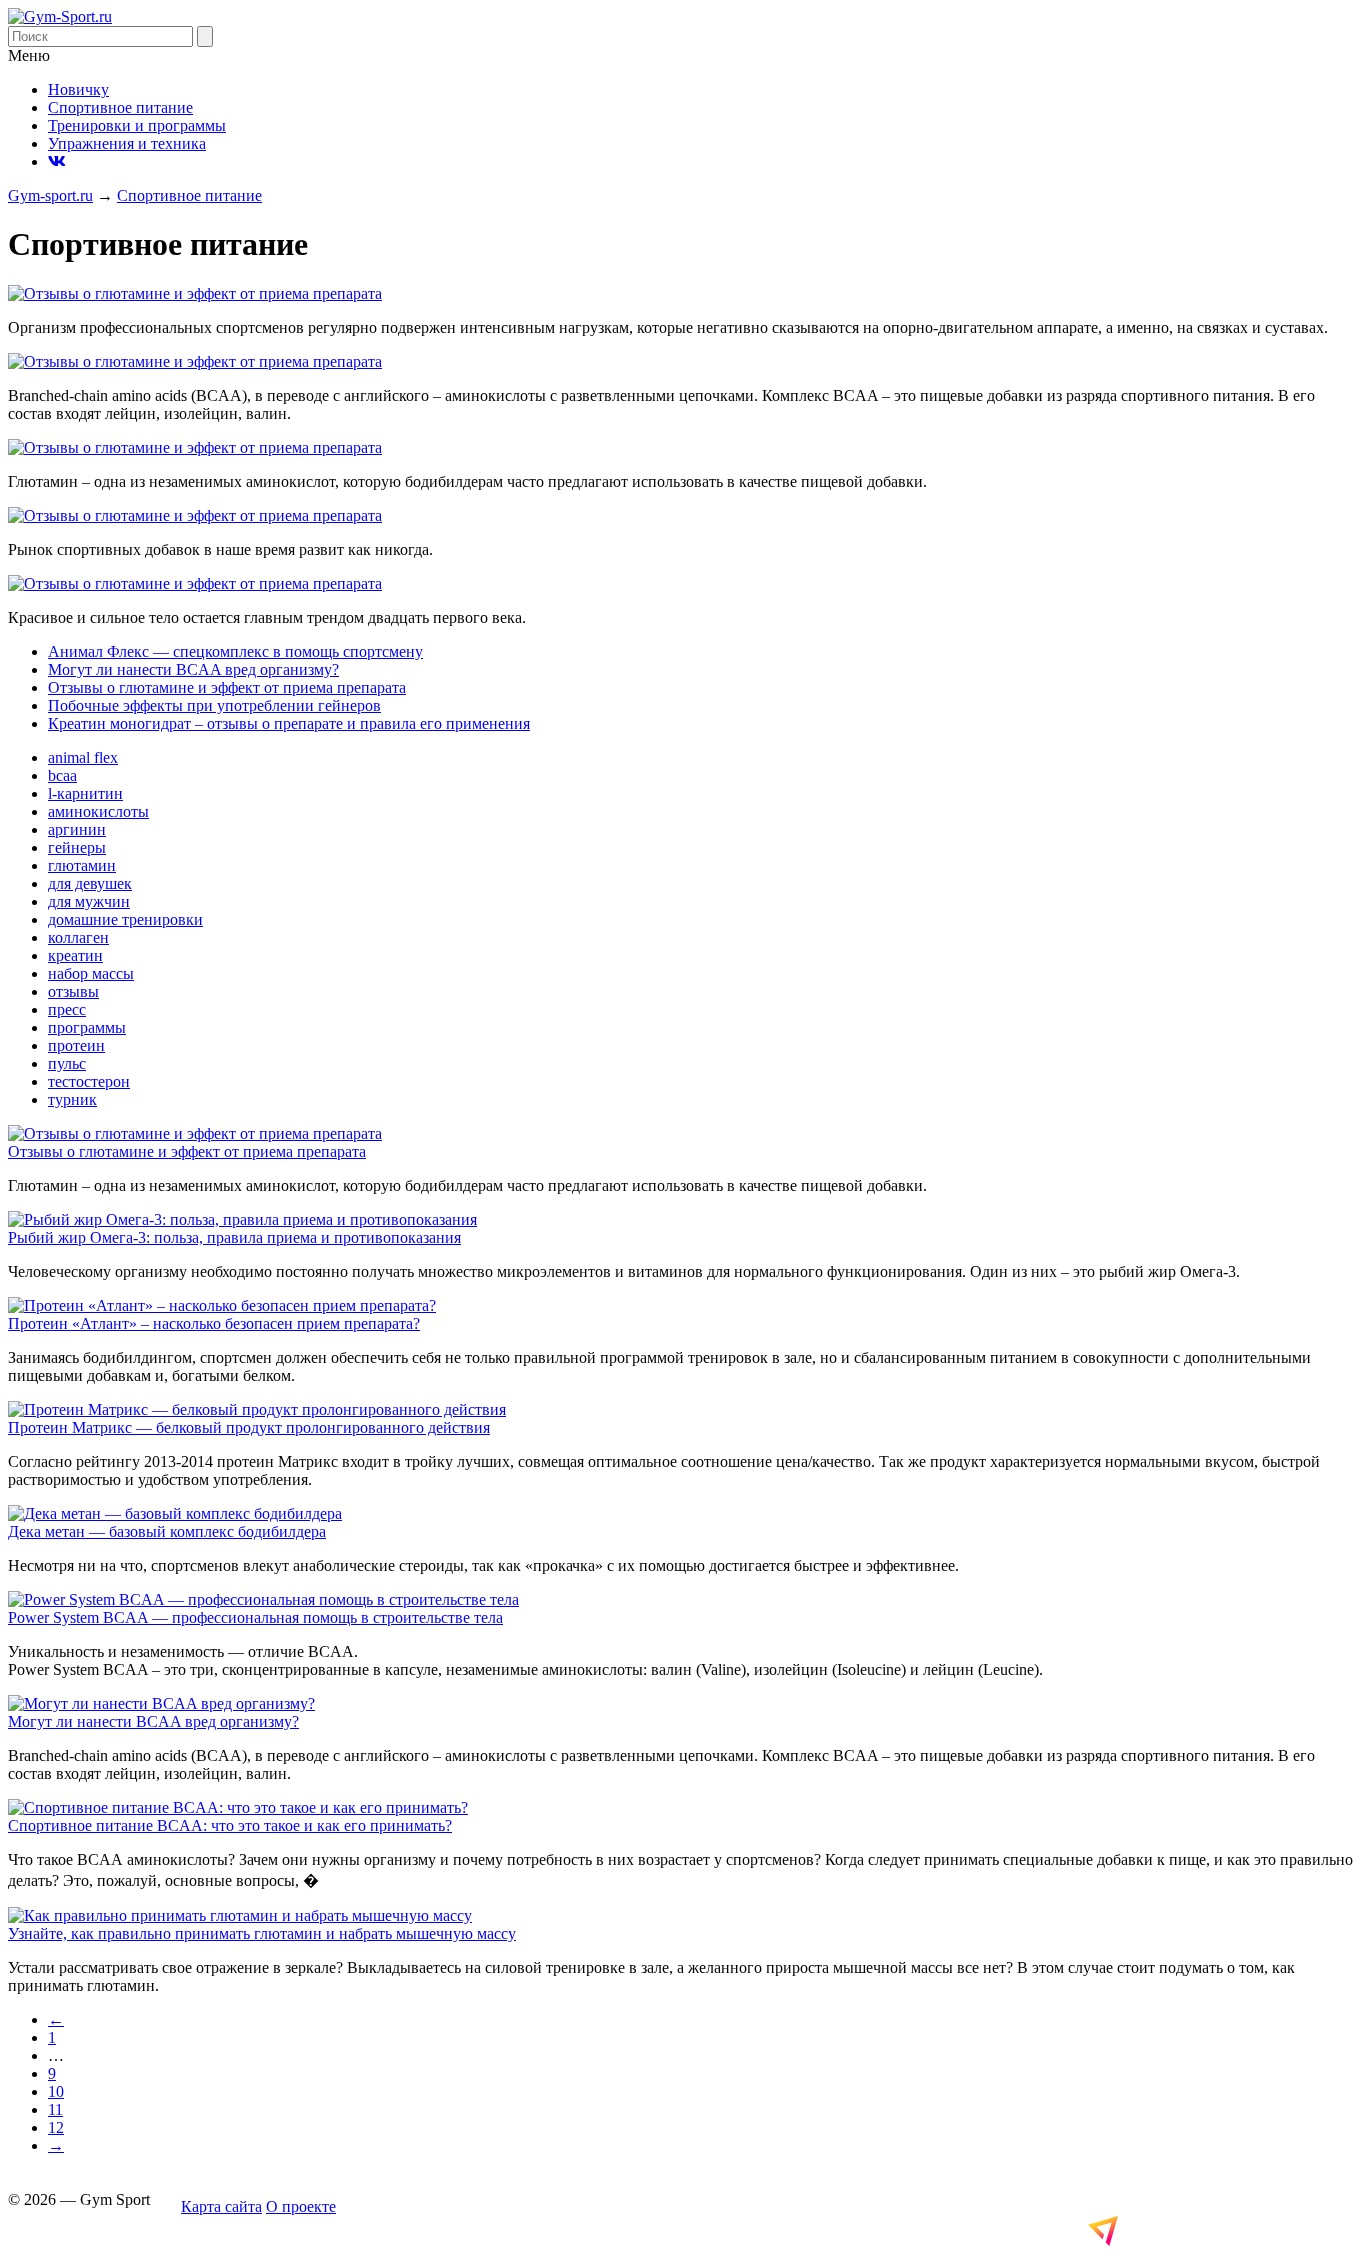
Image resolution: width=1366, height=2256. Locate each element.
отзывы (73, 991)
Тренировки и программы (137, 125)
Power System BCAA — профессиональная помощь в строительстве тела (255, 1617)
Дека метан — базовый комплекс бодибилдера (167, 1531)
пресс (67, 1009)
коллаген (78, 937)
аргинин (77, 829)
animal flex (83, 757)
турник (72, 1099)
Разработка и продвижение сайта (1209, 2230)
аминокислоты (98, 811)
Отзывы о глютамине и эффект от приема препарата (227, 687)
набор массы (91, 973)
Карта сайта (221, 2206)
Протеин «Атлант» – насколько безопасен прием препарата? (214, 1323)
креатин (75, 955)
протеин (76, 1045)
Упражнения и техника (127, 143)
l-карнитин (85, 793)
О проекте (301, 2206)
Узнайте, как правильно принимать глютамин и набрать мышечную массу (262, 1933)
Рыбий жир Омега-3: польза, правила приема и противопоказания (234, 1237)
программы (87, 1027)
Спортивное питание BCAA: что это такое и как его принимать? (230, 1825)
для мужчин (89, 901)
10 (56, 2091)
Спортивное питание (120, 107)
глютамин (82, 865)
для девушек (90, 883)
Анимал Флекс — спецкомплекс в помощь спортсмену (235, 651)
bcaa (62, 775)
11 (55, 2109)
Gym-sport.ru (50, 195)
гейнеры (77, 847)
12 (56, 2127)
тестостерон (89, 1081)
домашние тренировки (125, 919)
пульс (67, 1063)
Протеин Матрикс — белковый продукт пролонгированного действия (249, 1427)
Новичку (78, 89)
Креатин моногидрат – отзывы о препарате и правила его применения (289, 723)
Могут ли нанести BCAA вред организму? (193, 669)
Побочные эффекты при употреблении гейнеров (214, 705)
